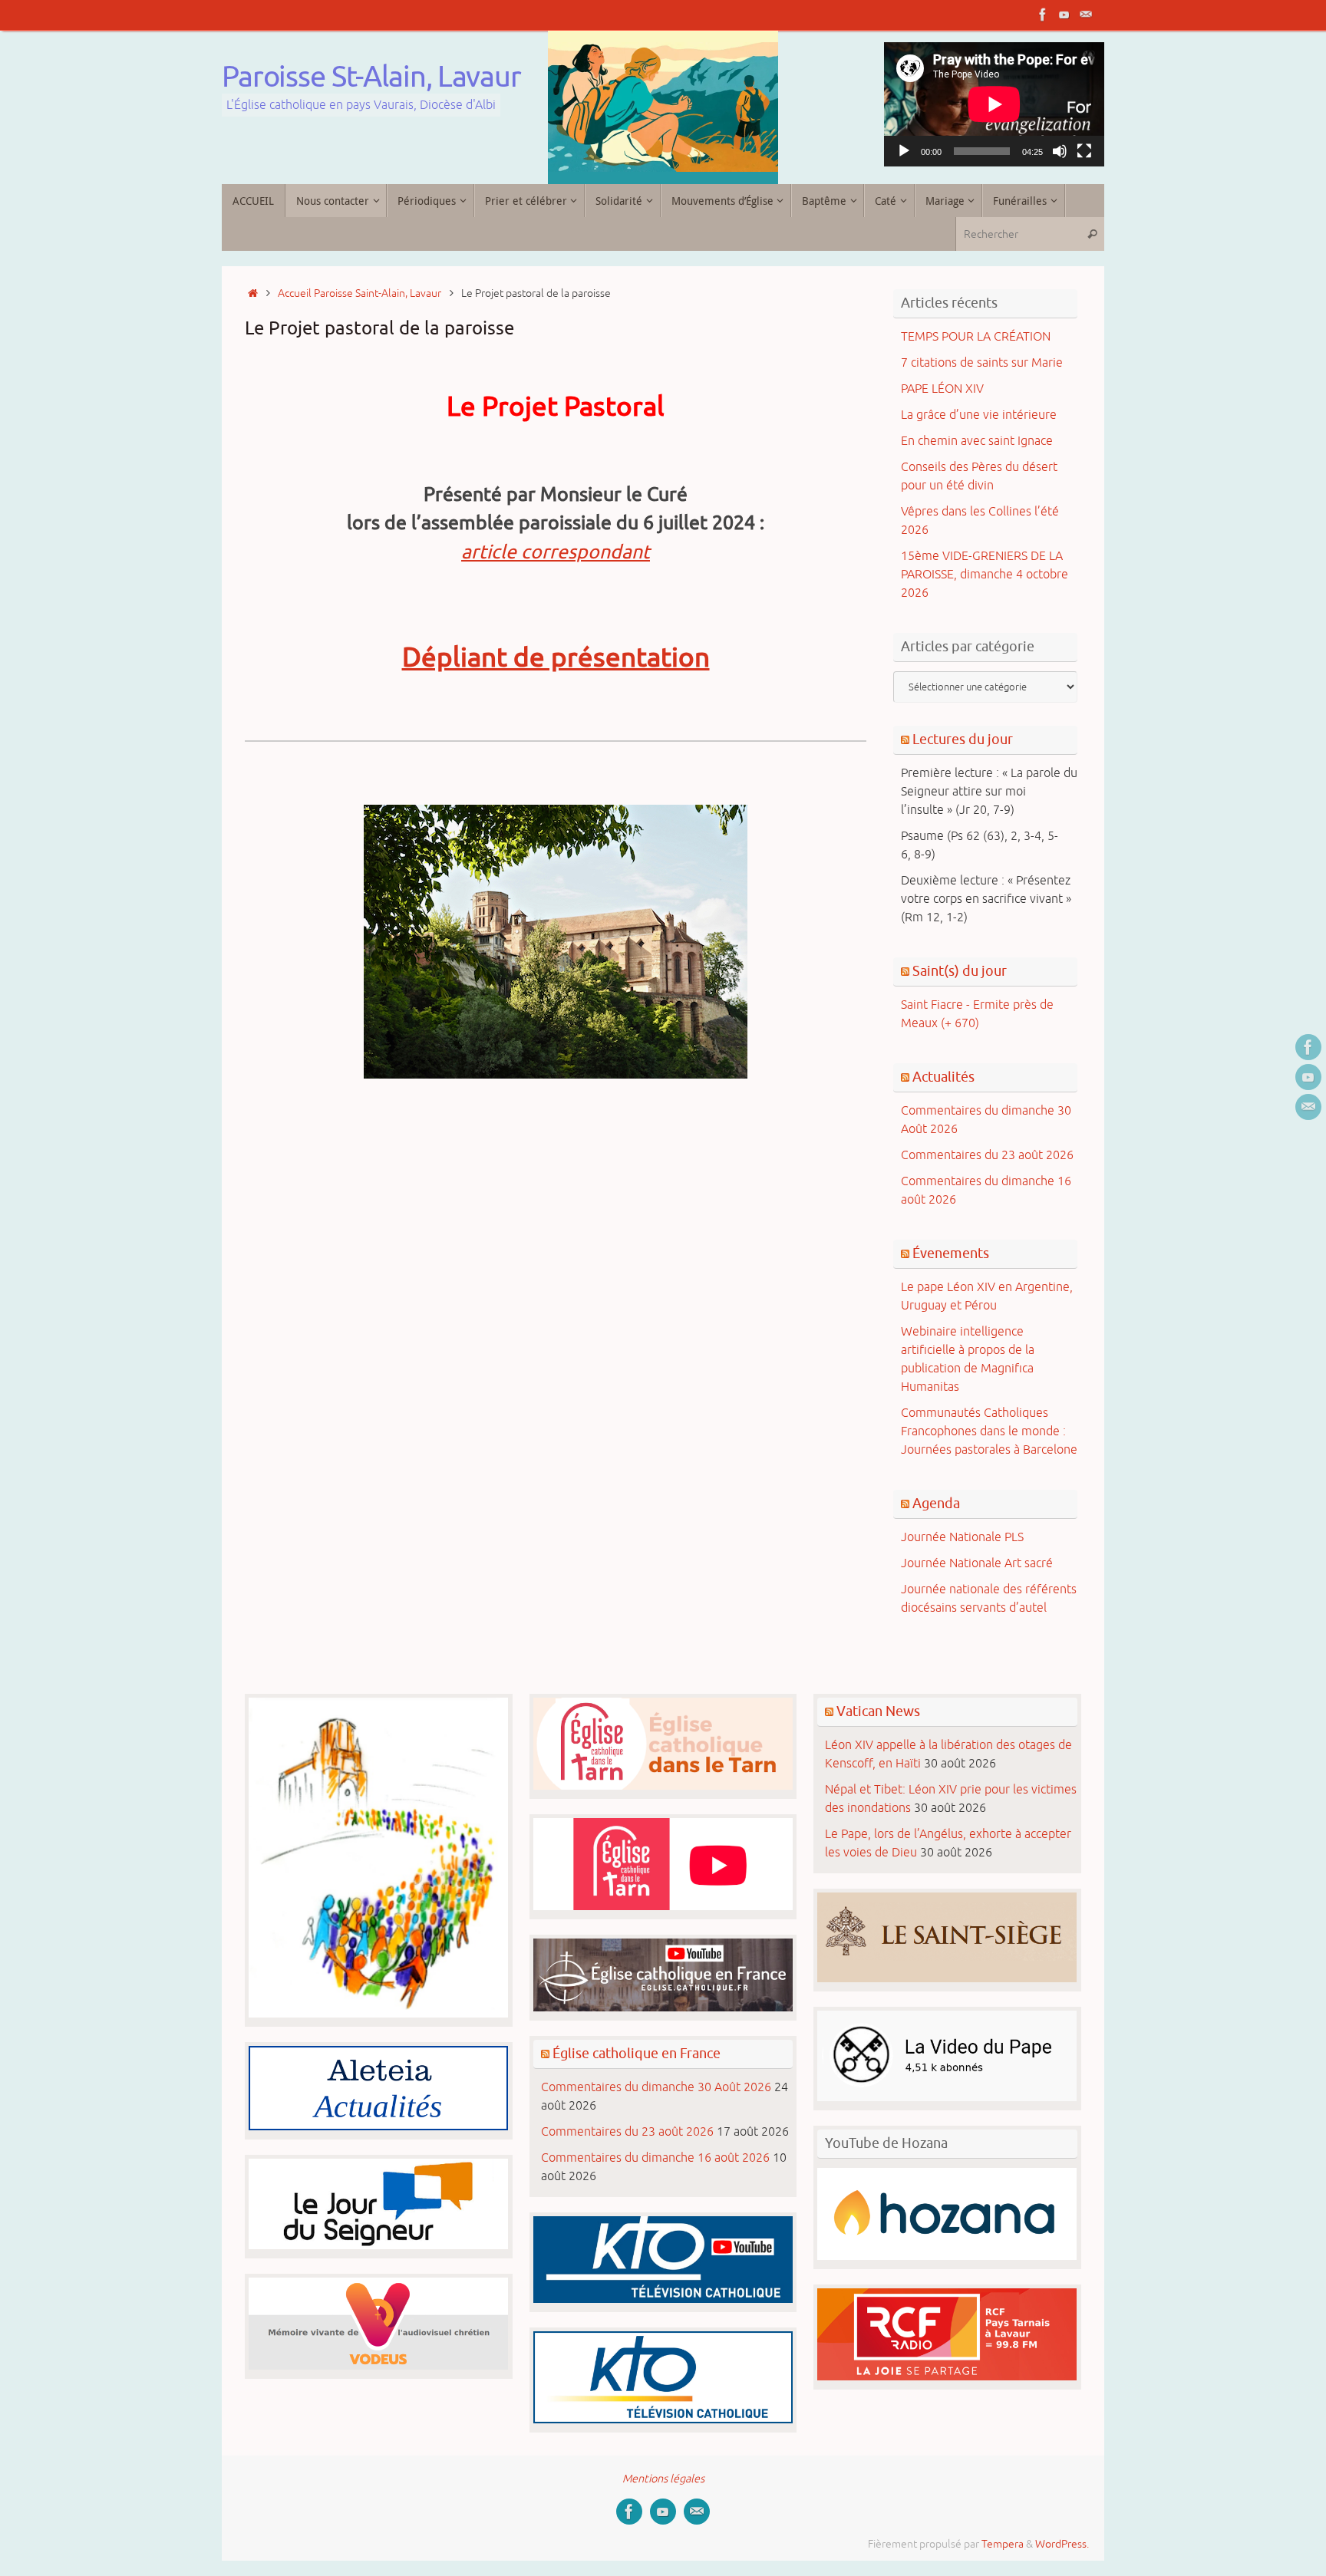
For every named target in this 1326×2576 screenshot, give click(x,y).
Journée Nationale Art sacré (977, 1563)
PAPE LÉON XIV (942, 389)
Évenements (951, 1253)
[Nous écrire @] (1086, 15)
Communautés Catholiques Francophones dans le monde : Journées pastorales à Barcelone (989, 1431)
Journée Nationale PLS (962, 1537)
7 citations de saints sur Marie (982, 363)
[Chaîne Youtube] (1064, 15)
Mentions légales (663, 2479)
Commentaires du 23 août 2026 (987, 1155)
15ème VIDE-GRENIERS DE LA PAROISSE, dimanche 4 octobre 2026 (985, 575)
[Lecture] (904, 151)
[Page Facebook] (1043, 15)
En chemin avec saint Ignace (977, 441)
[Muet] (1060, 151)
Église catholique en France (637, 2054)
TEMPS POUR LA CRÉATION (976, 337)
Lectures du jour (963, 740)
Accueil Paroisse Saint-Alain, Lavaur (360, 293)
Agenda (936, 1504)
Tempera (1003, 2544)
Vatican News (878, 1711)
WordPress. (1062, 2544)
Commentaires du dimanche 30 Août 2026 (656, 2087)
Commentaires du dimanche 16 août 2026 (655, 2158)
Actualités (943, 1077)
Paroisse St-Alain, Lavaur (371, 77)
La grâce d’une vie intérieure (979, 415)
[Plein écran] (1084, 151)
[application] (995, 104)
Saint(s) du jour (960, 971)
